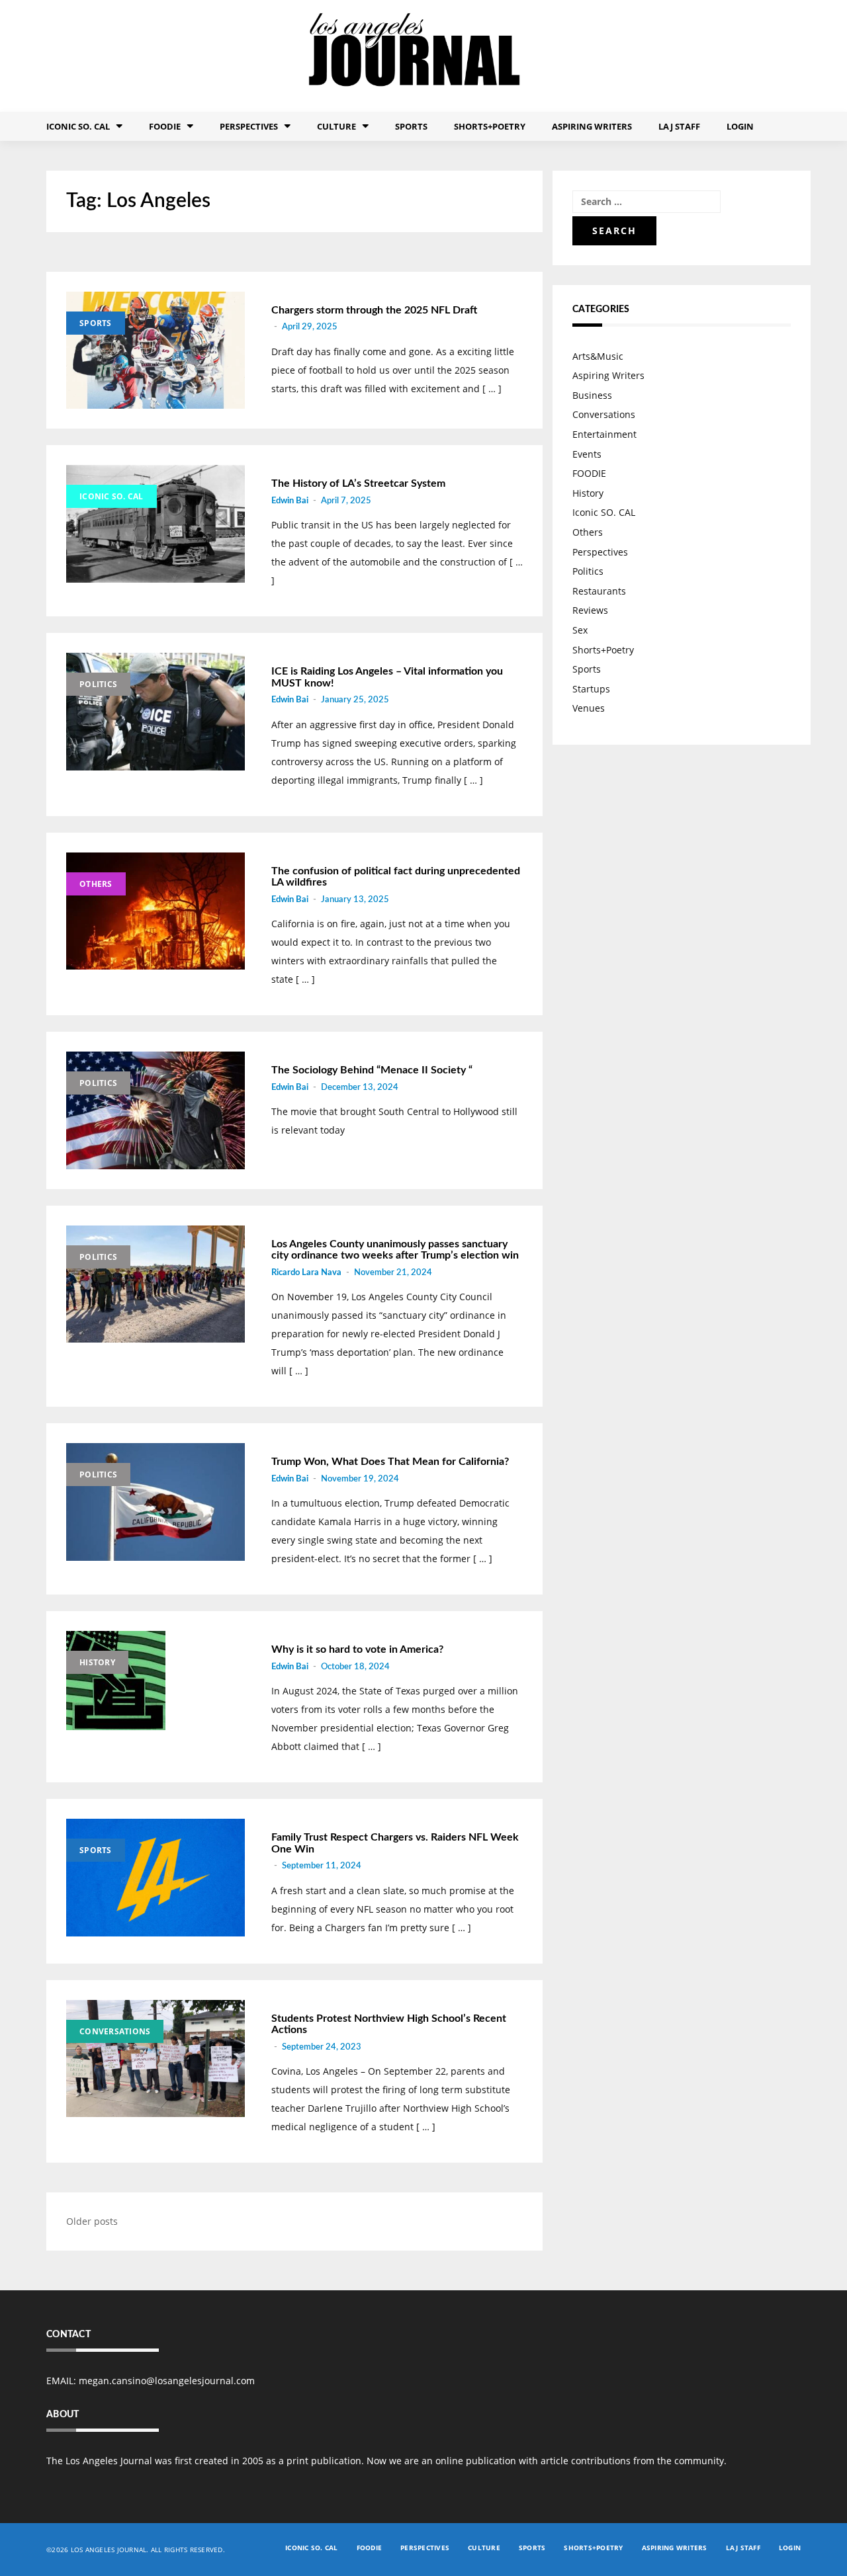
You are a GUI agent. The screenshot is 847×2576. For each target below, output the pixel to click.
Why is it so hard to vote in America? (357, 1649)
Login (740, 126)
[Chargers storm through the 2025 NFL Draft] (156, 351)
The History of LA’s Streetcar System (358, 483)
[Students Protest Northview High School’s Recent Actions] (156, 2059)
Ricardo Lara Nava (306, 1273)
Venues (589, 708)
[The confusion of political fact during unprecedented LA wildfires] (156, 911)
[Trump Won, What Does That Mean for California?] (156, 1502)
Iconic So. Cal (78, 126)
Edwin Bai (290, 501)
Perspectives (249, 126)
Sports (411, 126)
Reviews (590, 610)
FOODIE (165, 126)
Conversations (115, 2031)
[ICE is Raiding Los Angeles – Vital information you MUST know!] (156, 712)
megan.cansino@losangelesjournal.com (167, 2381)
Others (96, 884)
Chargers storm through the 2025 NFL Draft (374, 310)
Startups (591, 689)
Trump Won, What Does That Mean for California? (390, 1462)
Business (592, 395)
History (97, 1662)
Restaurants (599, 591)
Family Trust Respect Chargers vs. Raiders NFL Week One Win (395, 1843)
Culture (336, 126)
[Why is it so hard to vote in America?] (156, 1681)
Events (587, 454)
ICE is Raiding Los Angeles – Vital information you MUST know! (387, 677)
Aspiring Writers (592, 126)
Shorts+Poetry (490, 126)
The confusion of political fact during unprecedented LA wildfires (396, 877)
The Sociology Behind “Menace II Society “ (372, 1070)
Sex (580, 630)
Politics (98, 684)
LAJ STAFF (679, 126)
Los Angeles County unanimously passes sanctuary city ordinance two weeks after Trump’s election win (395, 1250)
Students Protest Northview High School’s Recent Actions (389, 2024)
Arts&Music (598, 356)
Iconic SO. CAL (111, 496)
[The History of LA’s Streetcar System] (156, 524)
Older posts (92, 2221)
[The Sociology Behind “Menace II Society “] (156, 1110)
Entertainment (604, 434)
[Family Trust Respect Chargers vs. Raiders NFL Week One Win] (156, 1878)
